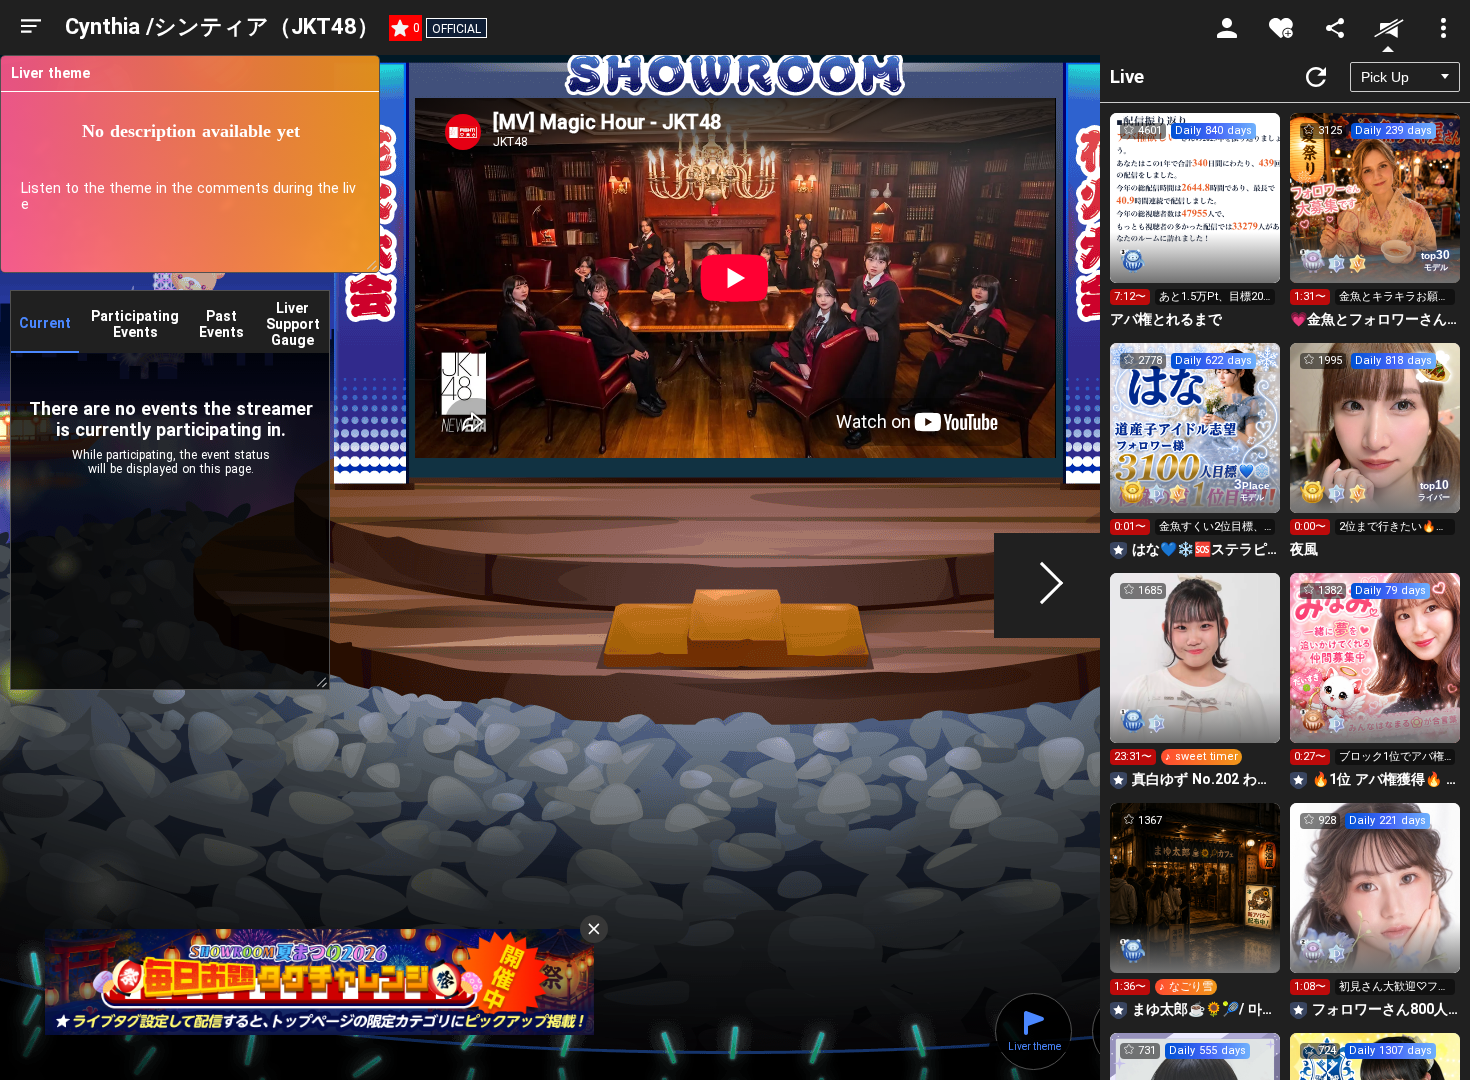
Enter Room (1195, 216)
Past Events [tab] (221, 324)
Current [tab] (45, 323)
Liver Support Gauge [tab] (293, 324)
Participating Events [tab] (135, 324)
